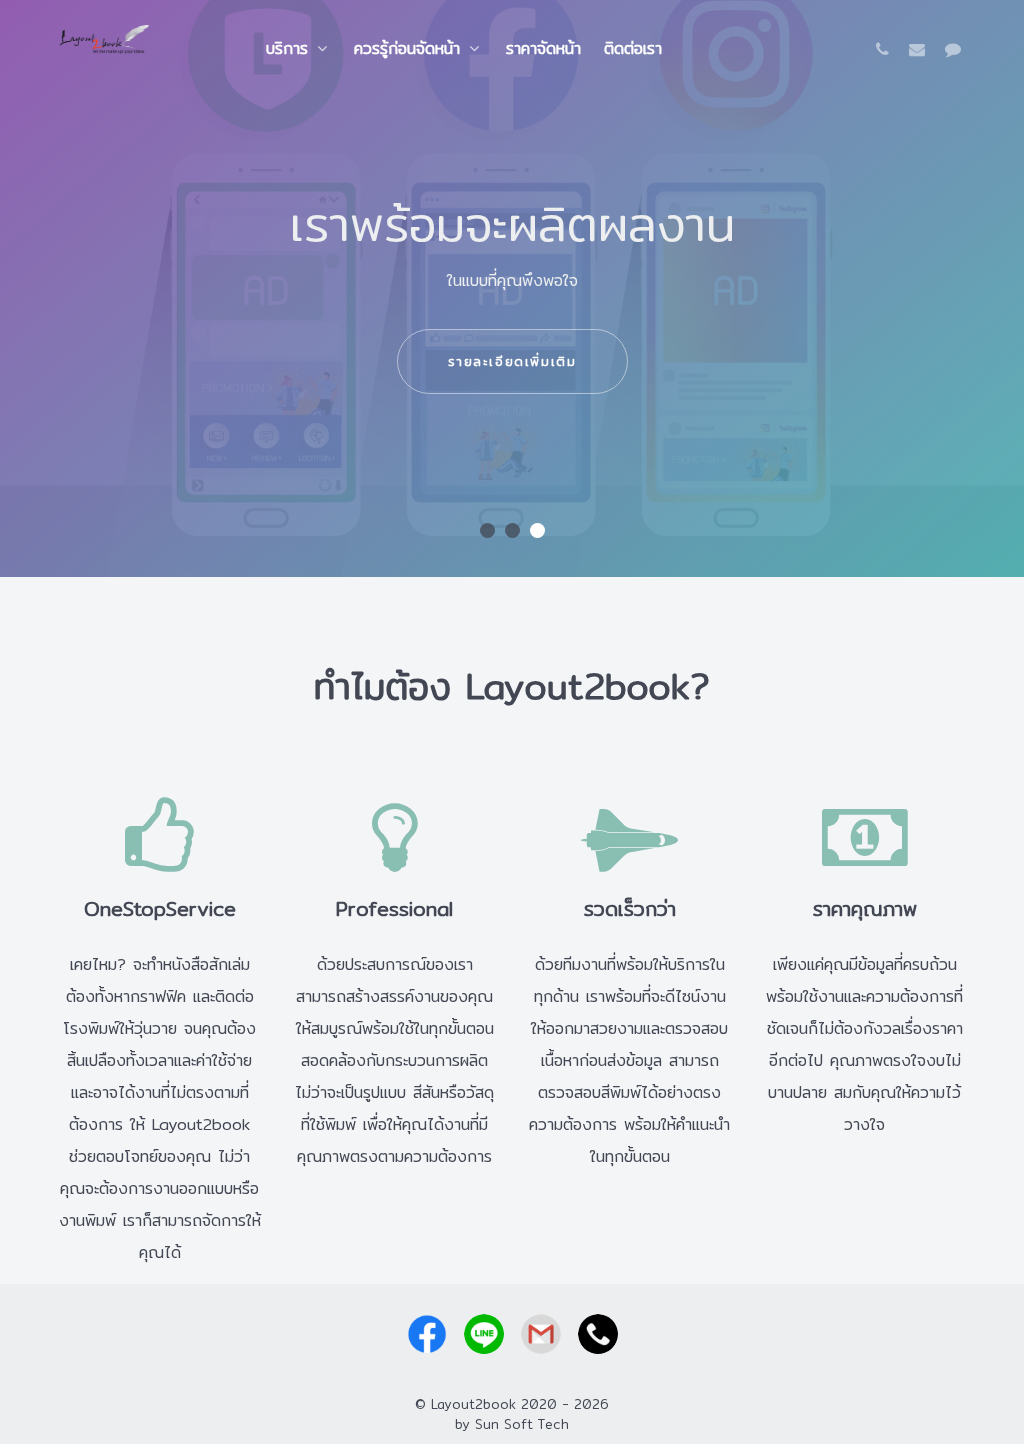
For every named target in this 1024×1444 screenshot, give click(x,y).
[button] (487, 530)
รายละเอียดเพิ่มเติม (512, 361)
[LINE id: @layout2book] (952, 49)
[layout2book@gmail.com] (920, 49)
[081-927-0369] (886, 49)
